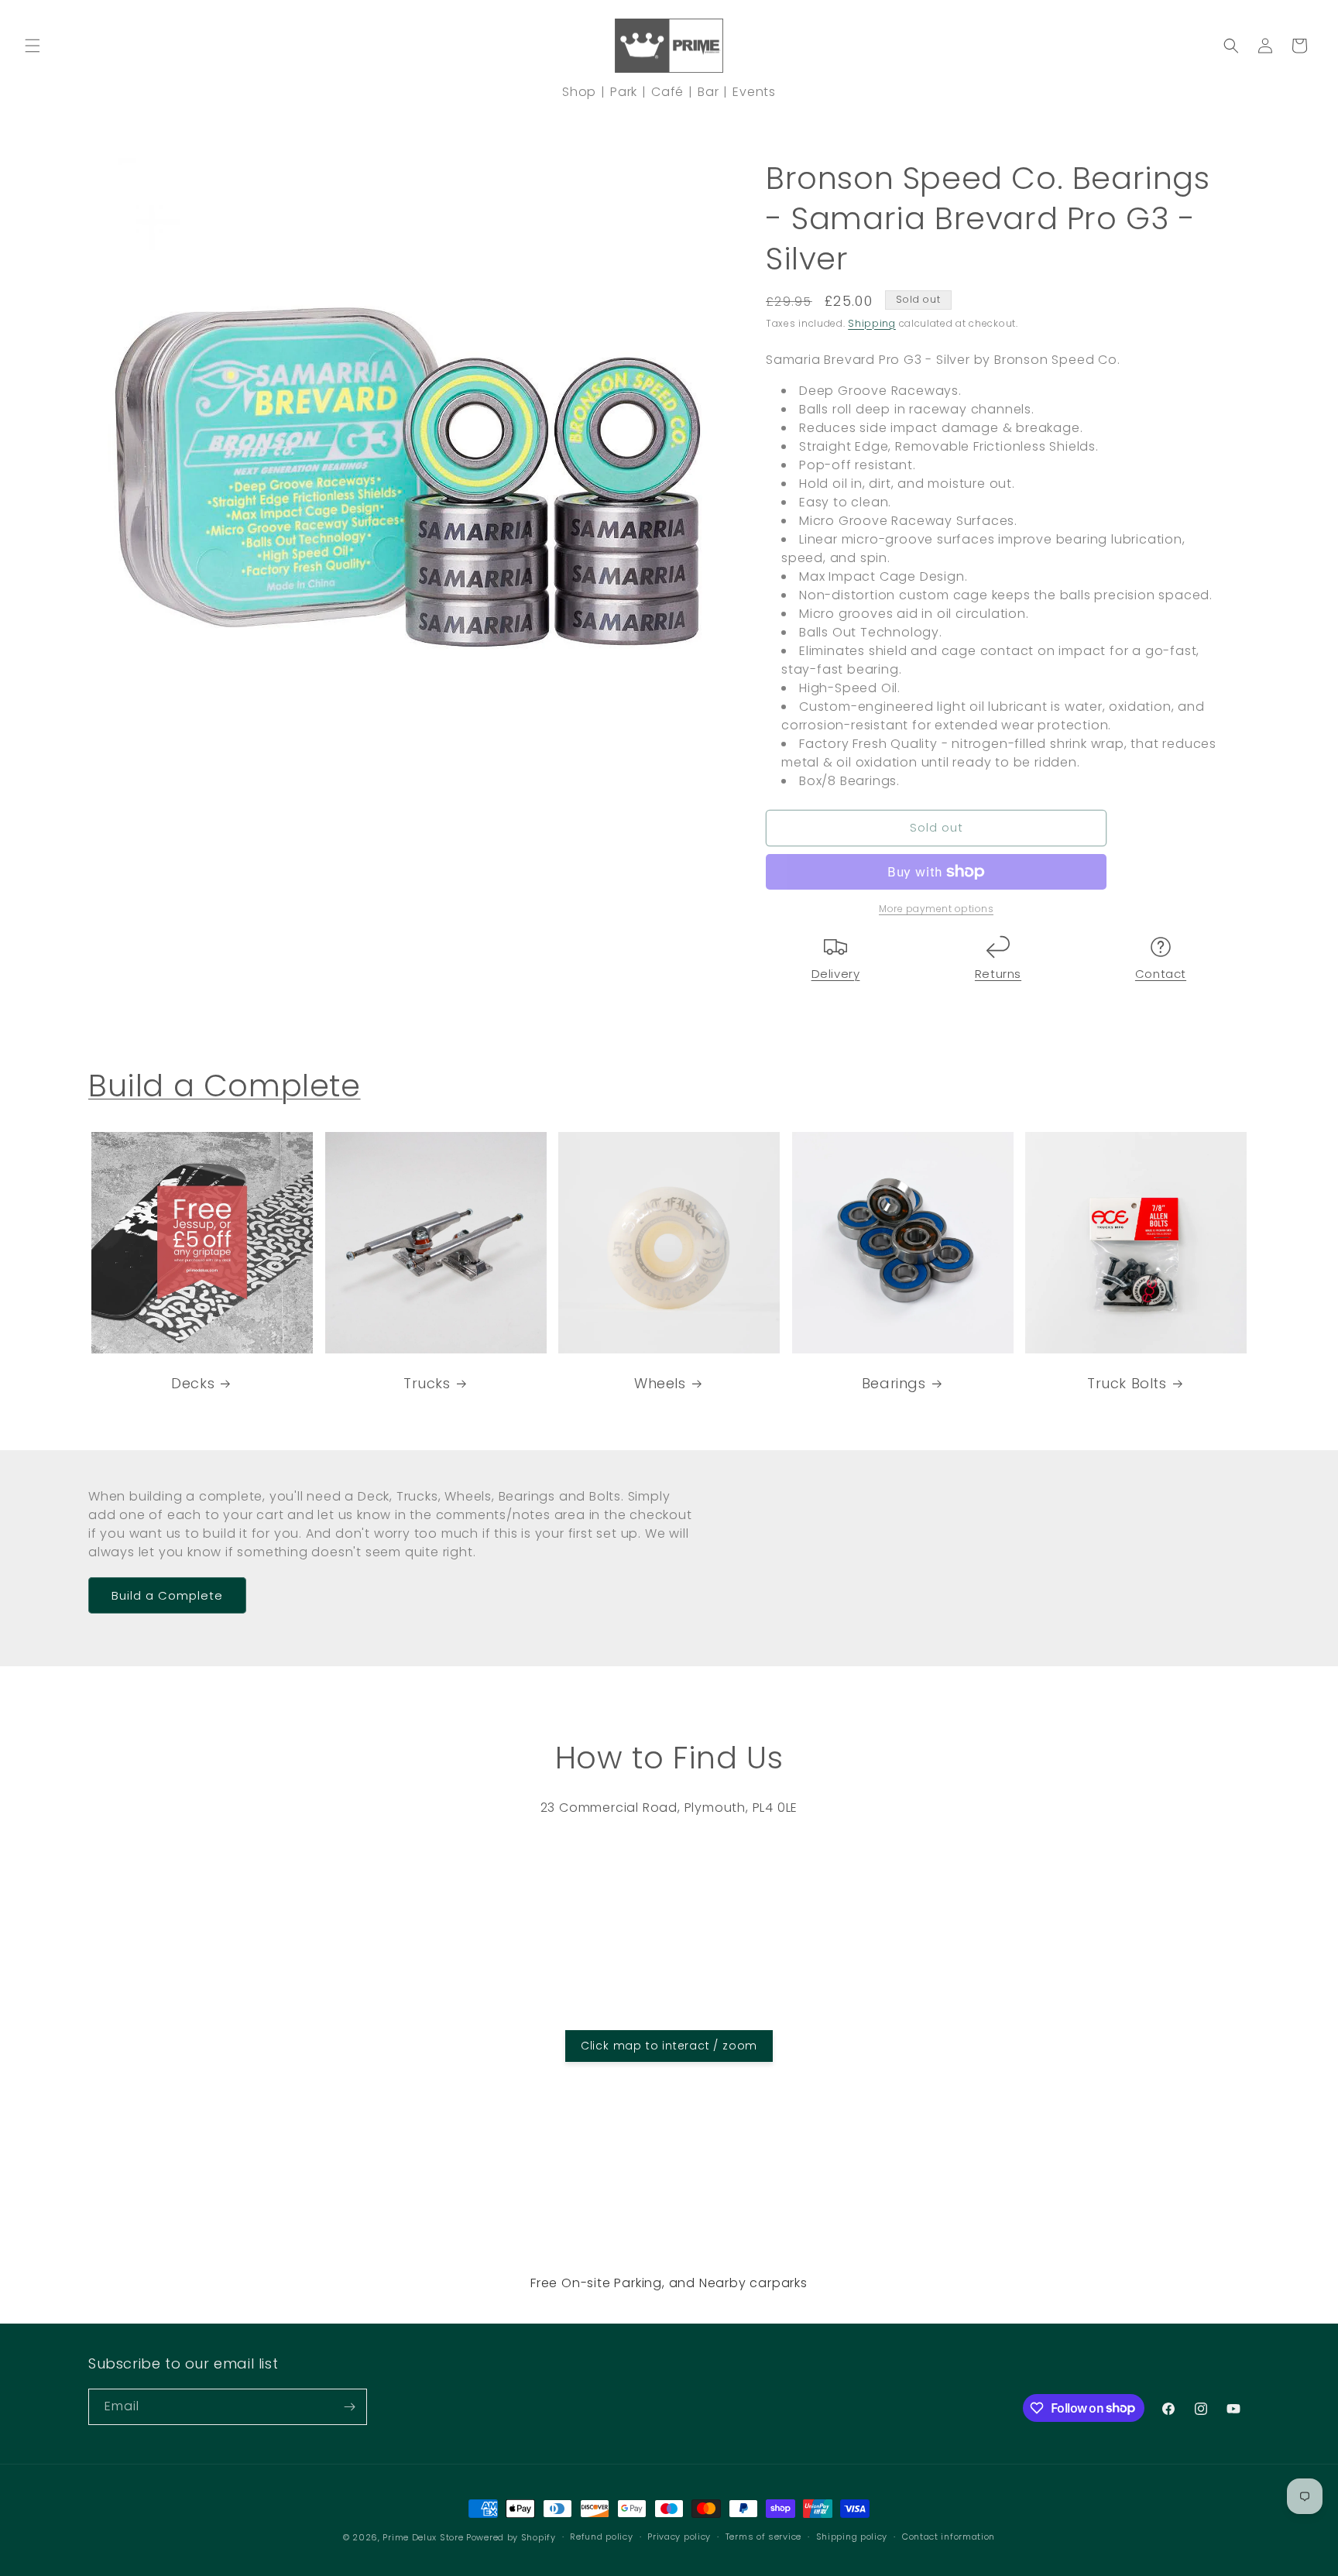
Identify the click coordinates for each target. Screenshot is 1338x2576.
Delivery (836, 974)
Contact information (949, 2537)
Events (754, 92)
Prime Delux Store (423, 2537)
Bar (708, 92)
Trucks (427, 1383)
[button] (33, 46)
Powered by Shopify (511, 2537)
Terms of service (763, 2537)
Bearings (894, 1383)
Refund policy (601, 2537)
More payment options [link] (936, 909)
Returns (998, 974)
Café (667, 92)
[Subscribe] (349, 2407)
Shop (579, 92)
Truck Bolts (1127, 1383)
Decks (193, 1383)
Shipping (872, 323)
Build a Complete (225, 1086)
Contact (1161, 974)
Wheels (660, 1383)
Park (624, 92)
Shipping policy (852, 2537)
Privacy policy (679, 2537)
